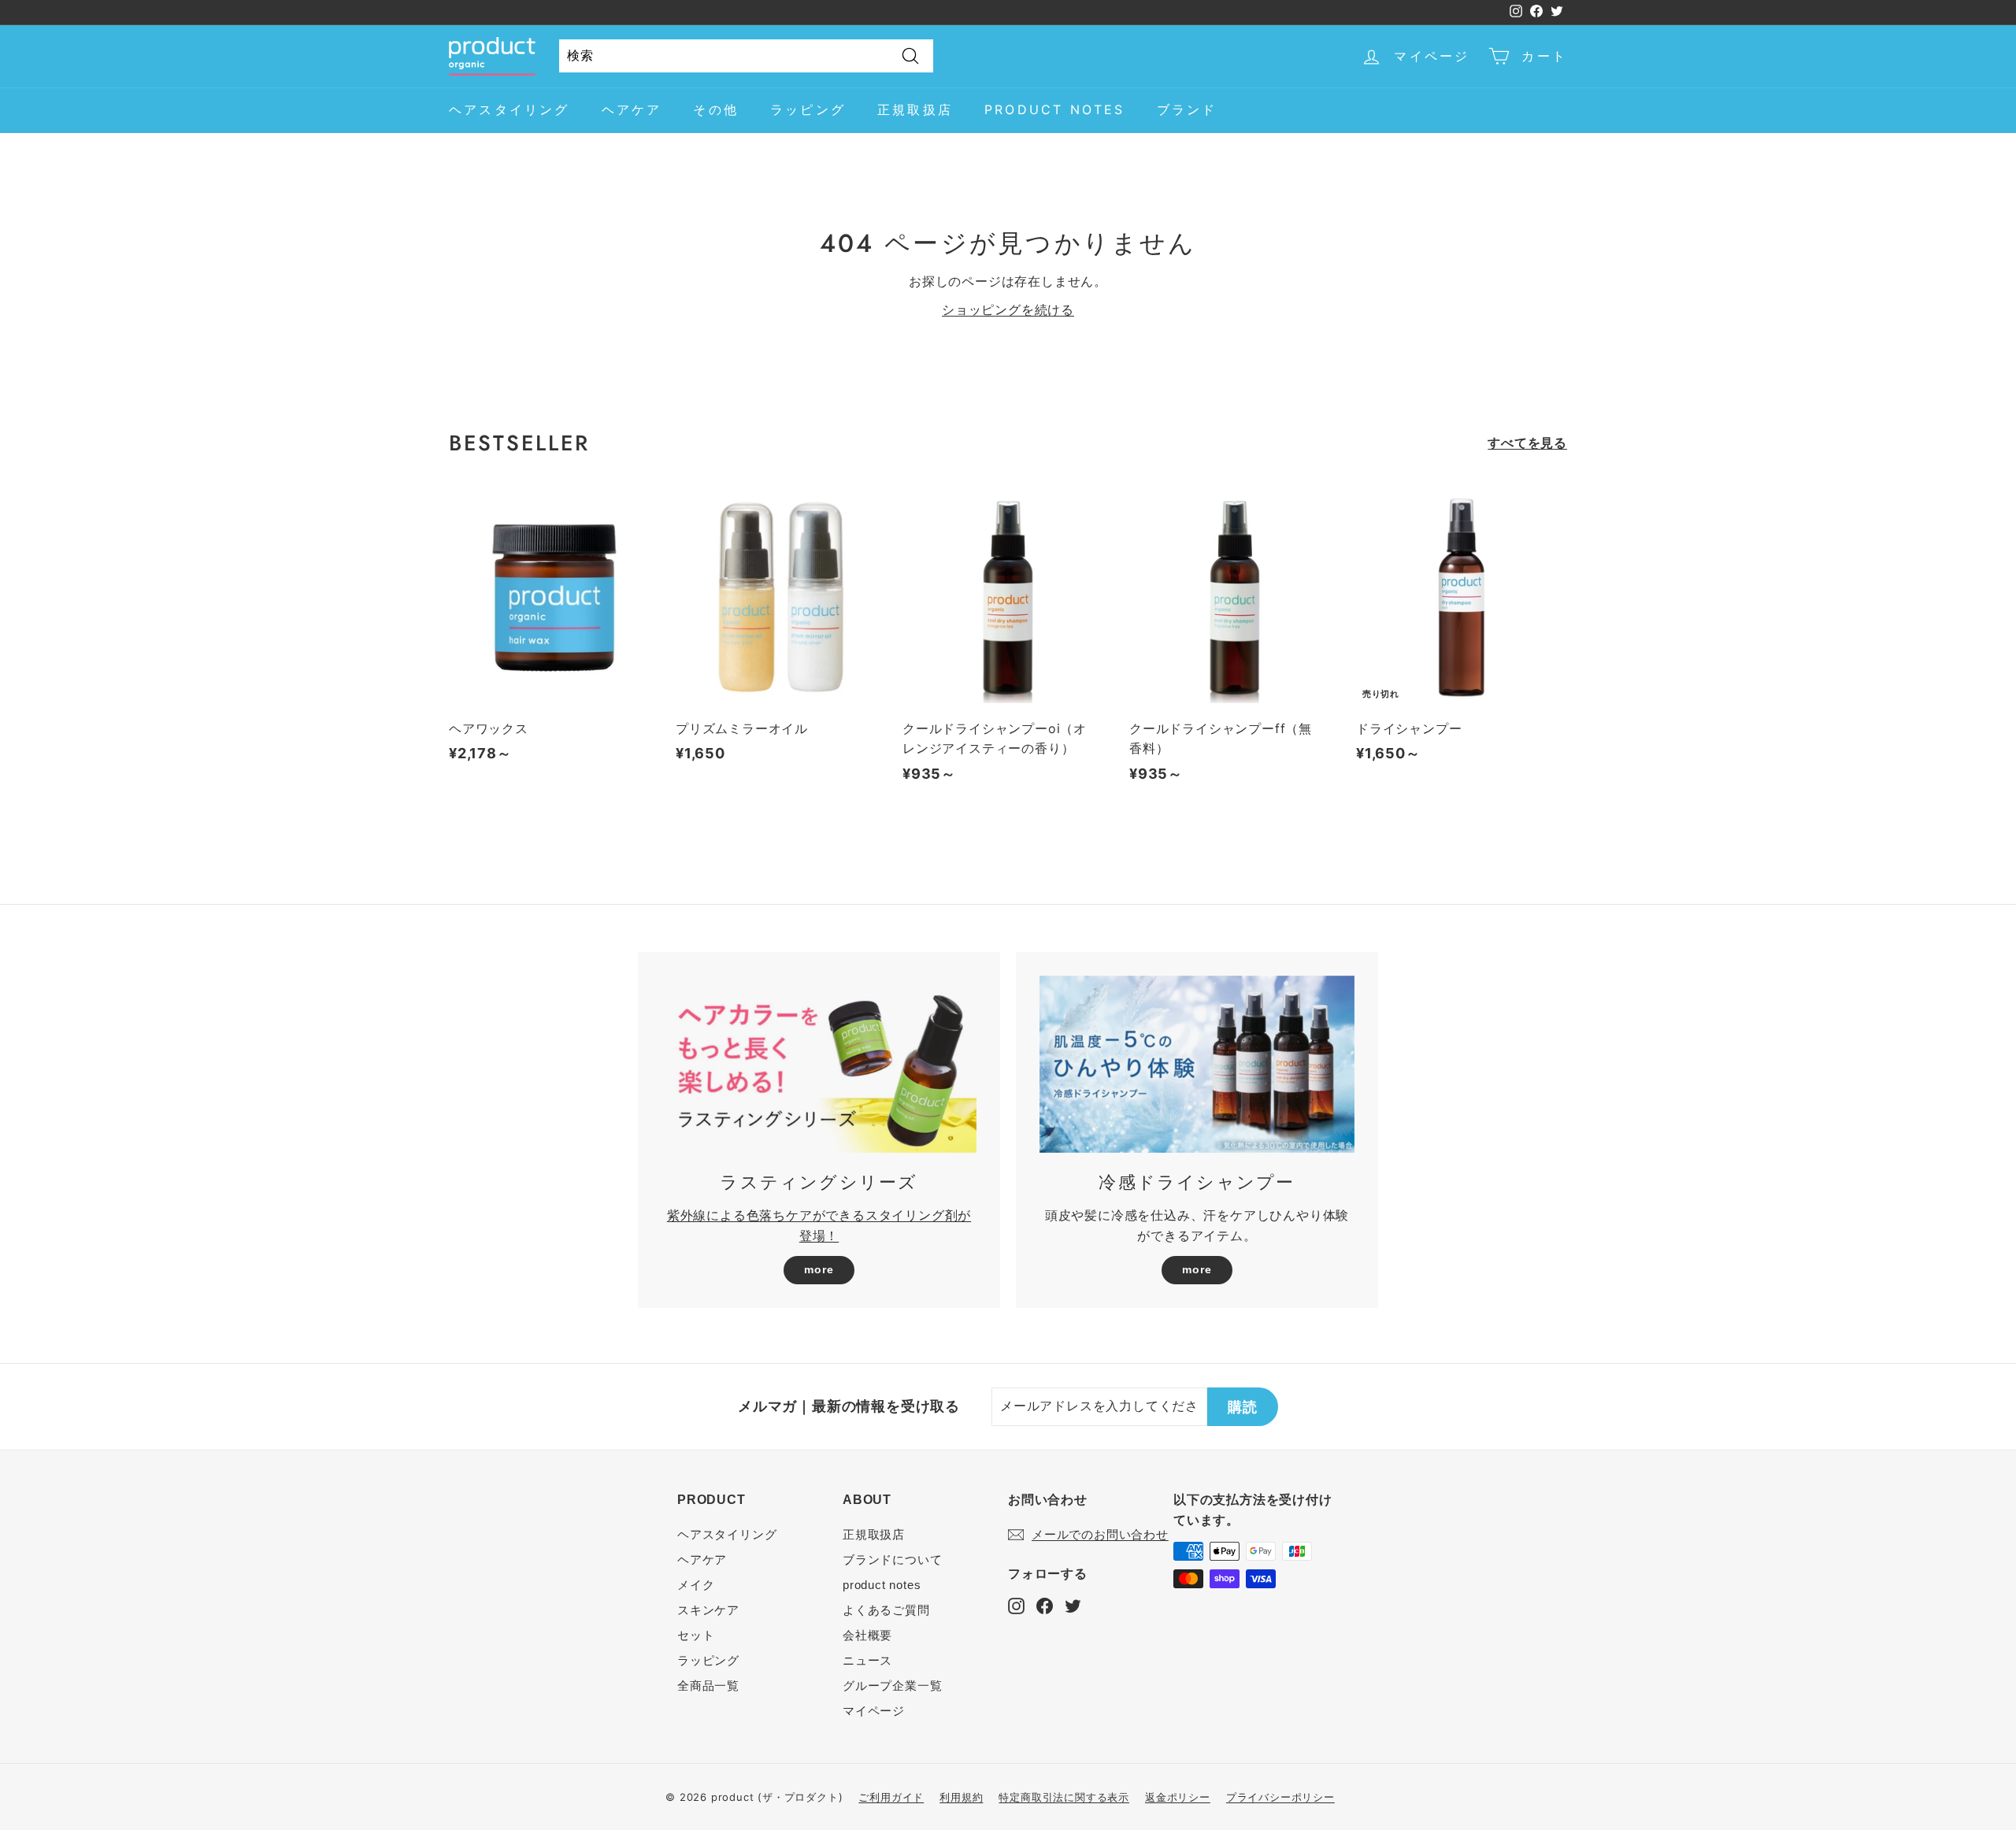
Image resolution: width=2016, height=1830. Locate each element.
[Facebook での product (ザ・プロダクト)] (1045, 1605)
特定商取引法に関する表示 (1064, 1797)
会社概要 (867, 1635)
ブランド (1187, 109)
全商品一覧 (708, 1686)
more (819, 1269)
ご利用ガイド (891, 1797)
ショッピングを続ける (1008, 309)
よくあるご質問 (886, 1610)
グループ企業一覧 (892, 1686)
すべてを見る (1527, 443)
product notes (1055, 109)
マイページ (874, 1711)
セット (696, 1635)
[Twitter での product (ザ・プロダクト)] (1073, 1605)
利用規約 (961, 1797)
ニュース (867, 1660)
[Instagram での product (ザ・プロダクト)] (1016, 1605)
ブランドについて (892, 1560)
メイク (696, 1585)
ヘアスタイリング (510, 109)
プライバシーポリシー (1280, 1797)
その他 (716, 109)
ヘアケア (632, 109)
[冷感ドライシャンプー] (1197, 1064)
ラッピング (808, 109)
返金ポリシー (1178, 1797)
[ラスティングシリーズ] (819, 1064)
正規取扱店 (915, 109)
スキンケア (708, 1610)
